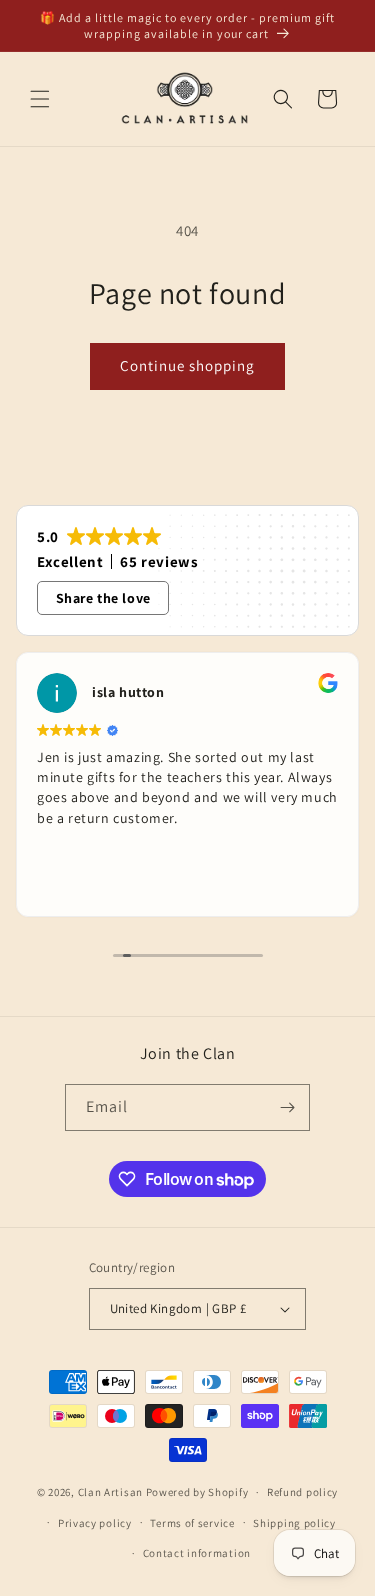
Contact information (197, 1553)
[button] (40, 99)
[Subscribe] (287, 1107)
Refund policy (302, 1492)
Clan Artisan (110, 1492)
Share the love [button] (103, 598)
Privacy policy (95, 1523)
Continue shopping (187, 365)
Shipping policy (294, 1523)
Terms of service (192, 1523)
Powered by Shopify (197, 1492)
